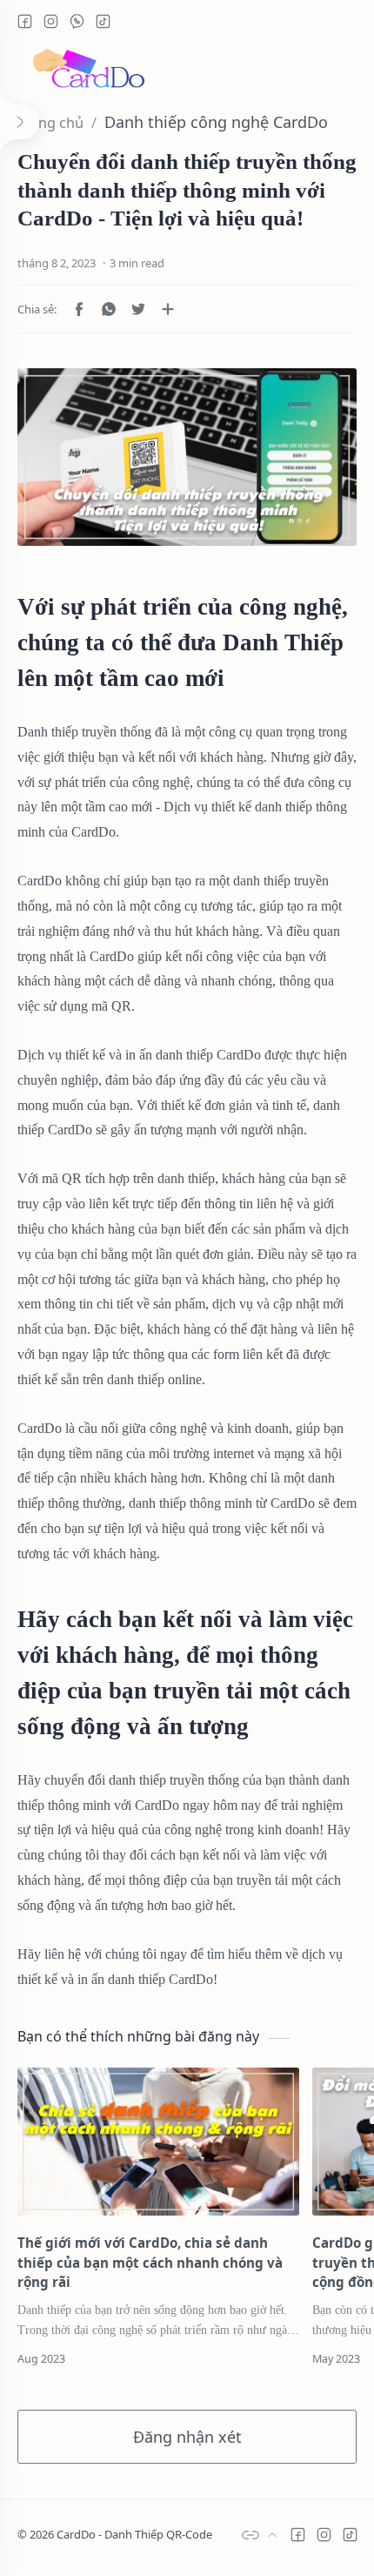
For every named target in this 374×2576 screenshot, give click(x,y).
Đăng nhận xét (187, 2437)
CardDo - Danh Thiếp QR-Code (134, 2534)
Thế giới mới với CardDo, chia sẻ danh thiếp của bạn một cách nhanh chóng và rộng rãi (150, 2263)
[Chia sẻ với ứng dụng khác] (168, 309)
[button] (24, 21)
